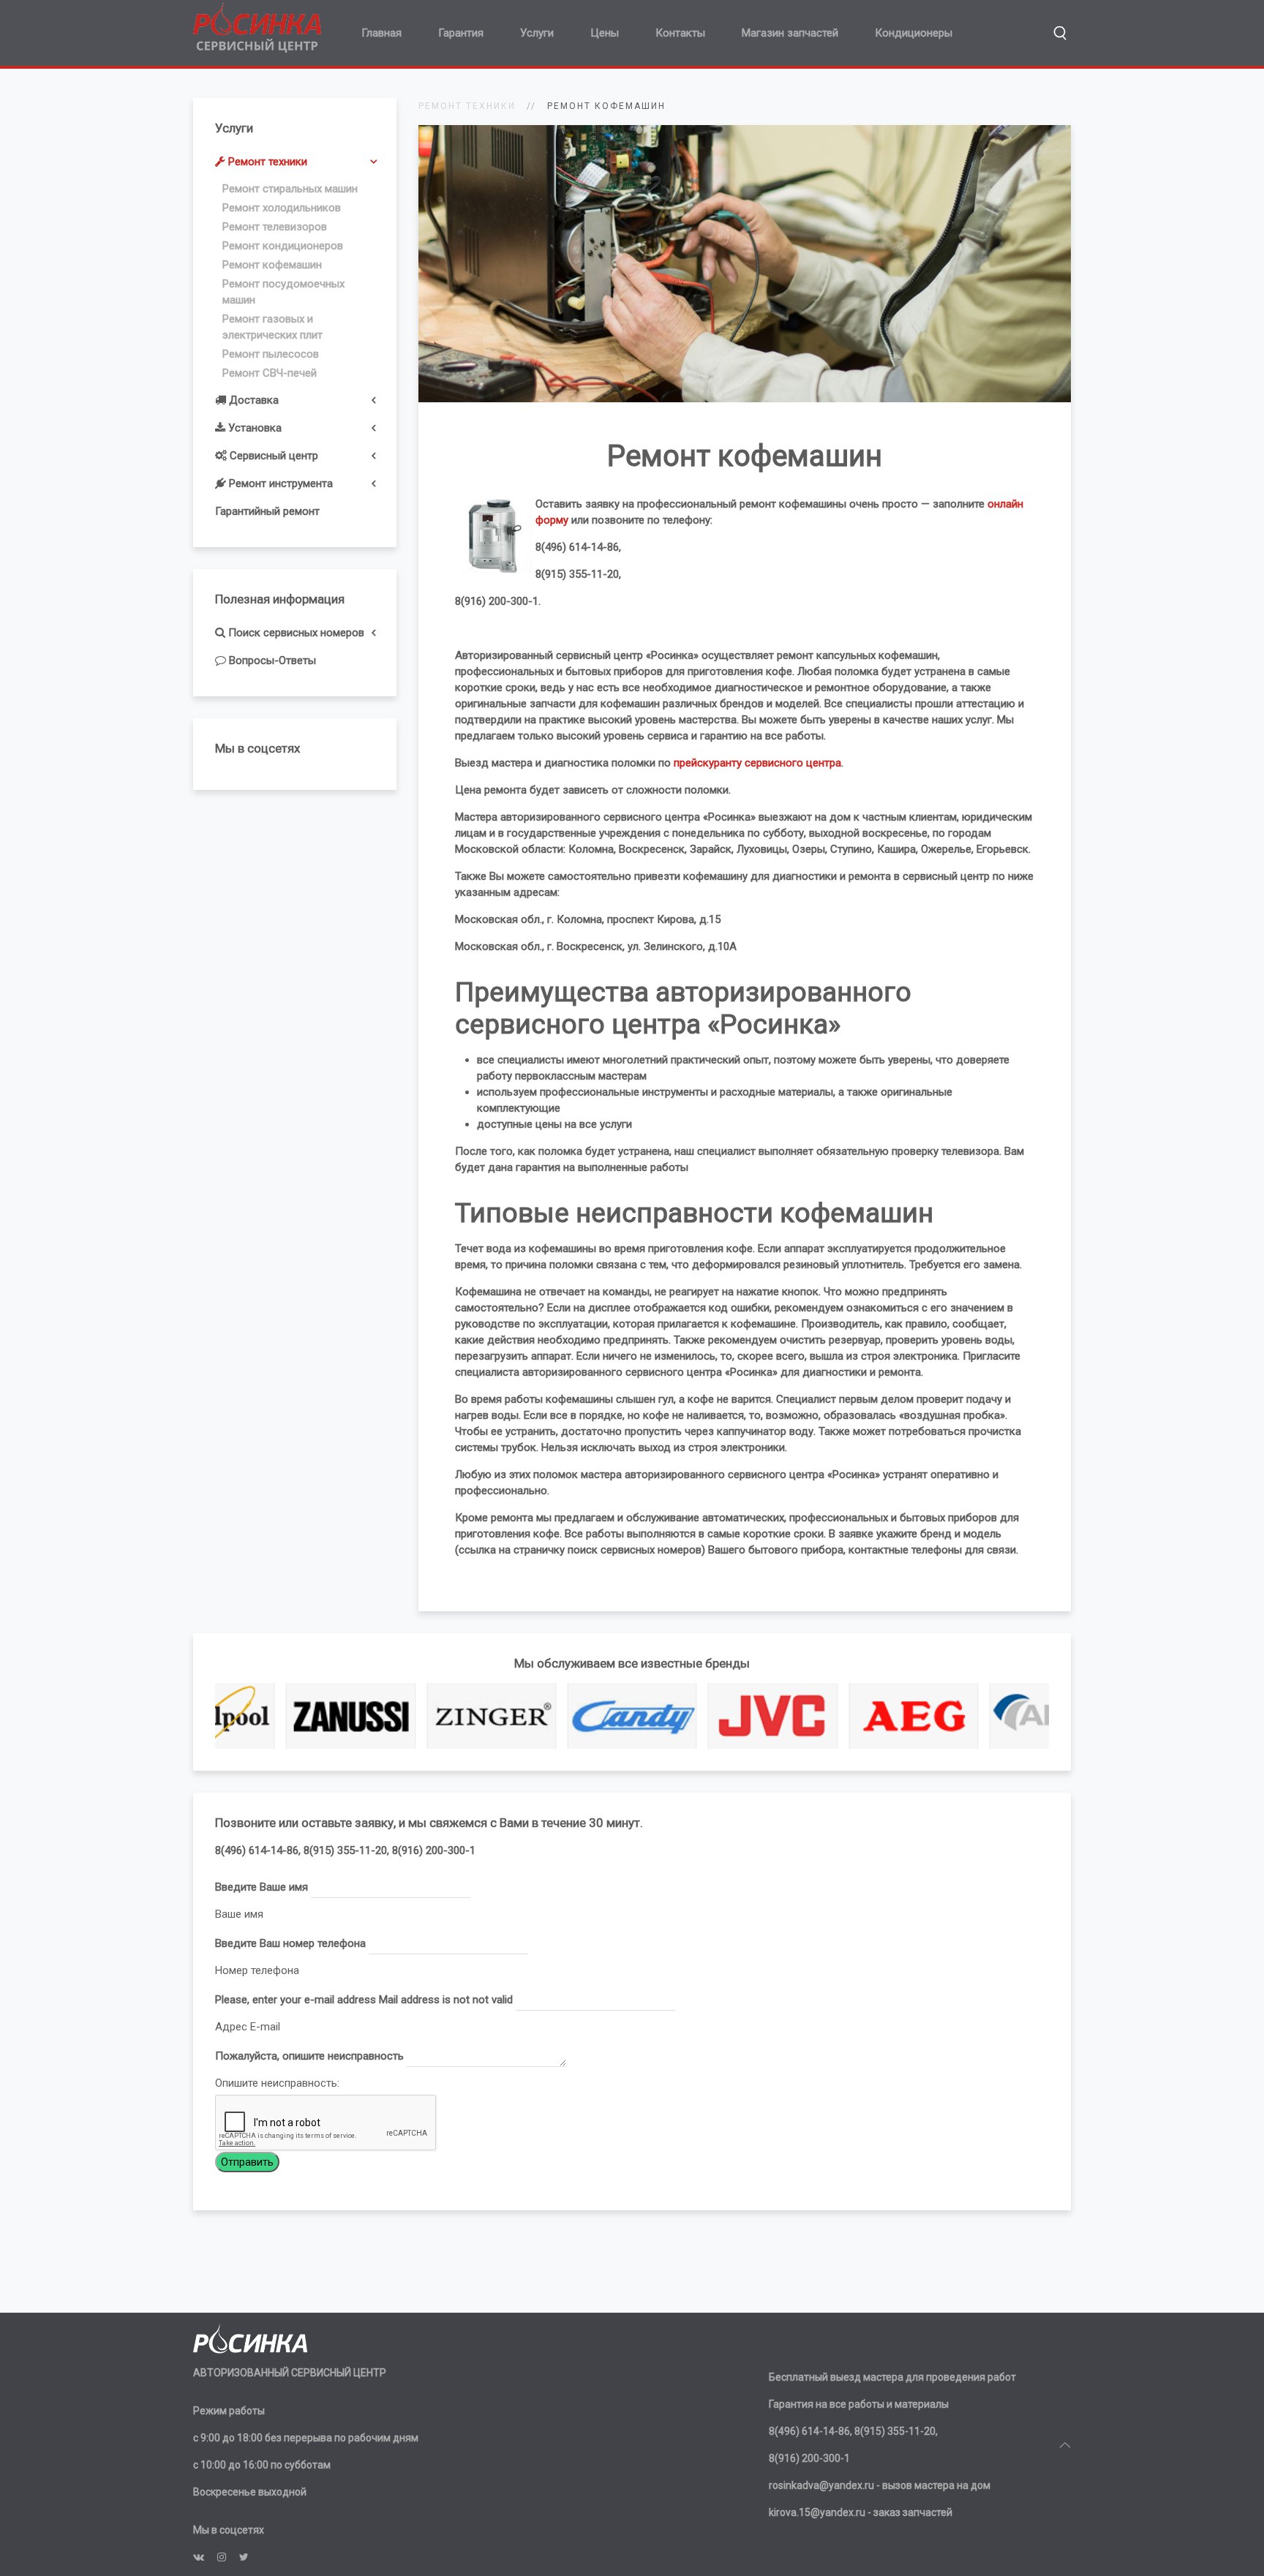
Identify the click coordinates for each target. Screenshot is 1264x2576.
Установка (253, 428)
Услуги (537, 33)
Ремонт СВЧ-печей (270, 373)
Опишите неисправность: (277, 2083)
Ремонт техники (266, 162)
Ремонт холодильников (282, 208)
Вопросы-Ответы (271, 660)
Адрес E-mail (248, 2027)
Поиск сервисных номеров (295, 633)
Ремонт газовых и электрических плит (272, 327)
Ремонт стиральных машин (290, 189)
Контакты (680, 33)
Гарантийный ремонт (267, 511)
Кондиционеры (914, 33)
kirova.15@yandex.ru (817, 2512)
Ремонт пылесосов (271, 354)
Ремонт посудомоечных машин (283, 292)
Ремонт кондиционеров (283, 246)
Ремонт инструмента (279, 483)
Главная (381, 33)
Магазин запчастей (790, 33)
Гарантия (461, 33)
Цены (605, 33)
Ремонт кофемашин (272, 265)
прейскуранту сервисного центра (757, 763)
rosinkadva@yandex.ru (821, 2485)
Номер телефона (257, 1970)
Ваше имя (239, 1914)
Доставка (252, 400)
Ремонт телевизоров (275, 227)
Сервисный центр (272, 456)
